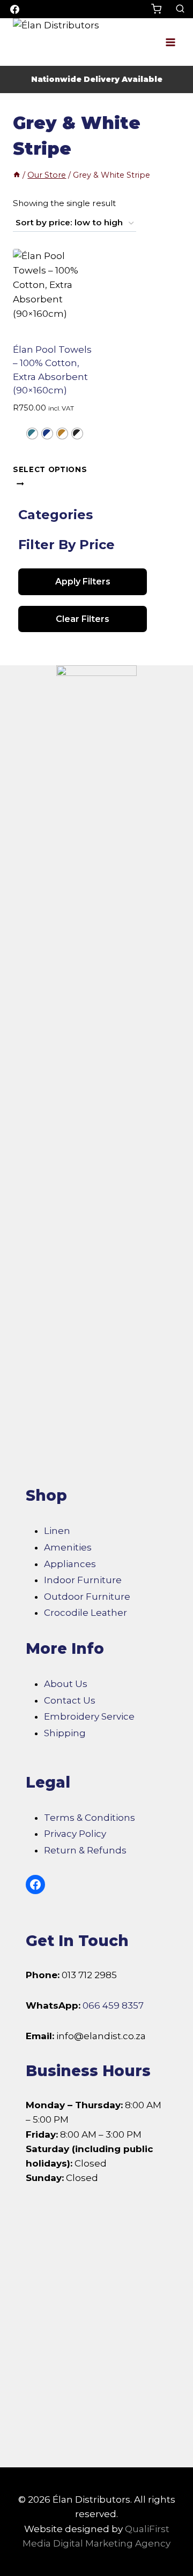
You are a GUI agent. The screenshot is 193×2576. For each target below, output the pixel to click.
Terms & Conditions (90, 1818)
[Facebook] (14, 9)
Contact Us (70, 1700)
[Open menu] (170, 42)
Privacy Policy (75, 1834)
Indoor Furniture (83, 1580)
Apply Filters (83, 582)
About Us (66, 1684)
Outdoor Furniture (87, 1597)
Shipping (65, 1733)
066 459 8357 (113, 2005)
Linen (57, 1531)
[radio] (32, 434)
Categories (55, 515)
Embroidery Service (89, 1716)
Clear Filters (83, 619)
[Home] (17, 175)
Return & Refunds (85, 1850)
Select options (50, 469)
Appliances (70, 1564)
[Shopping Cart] (161, 9)
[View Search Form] (180, 9)
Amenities (68, 1547)
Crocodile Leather (86, 1613)
